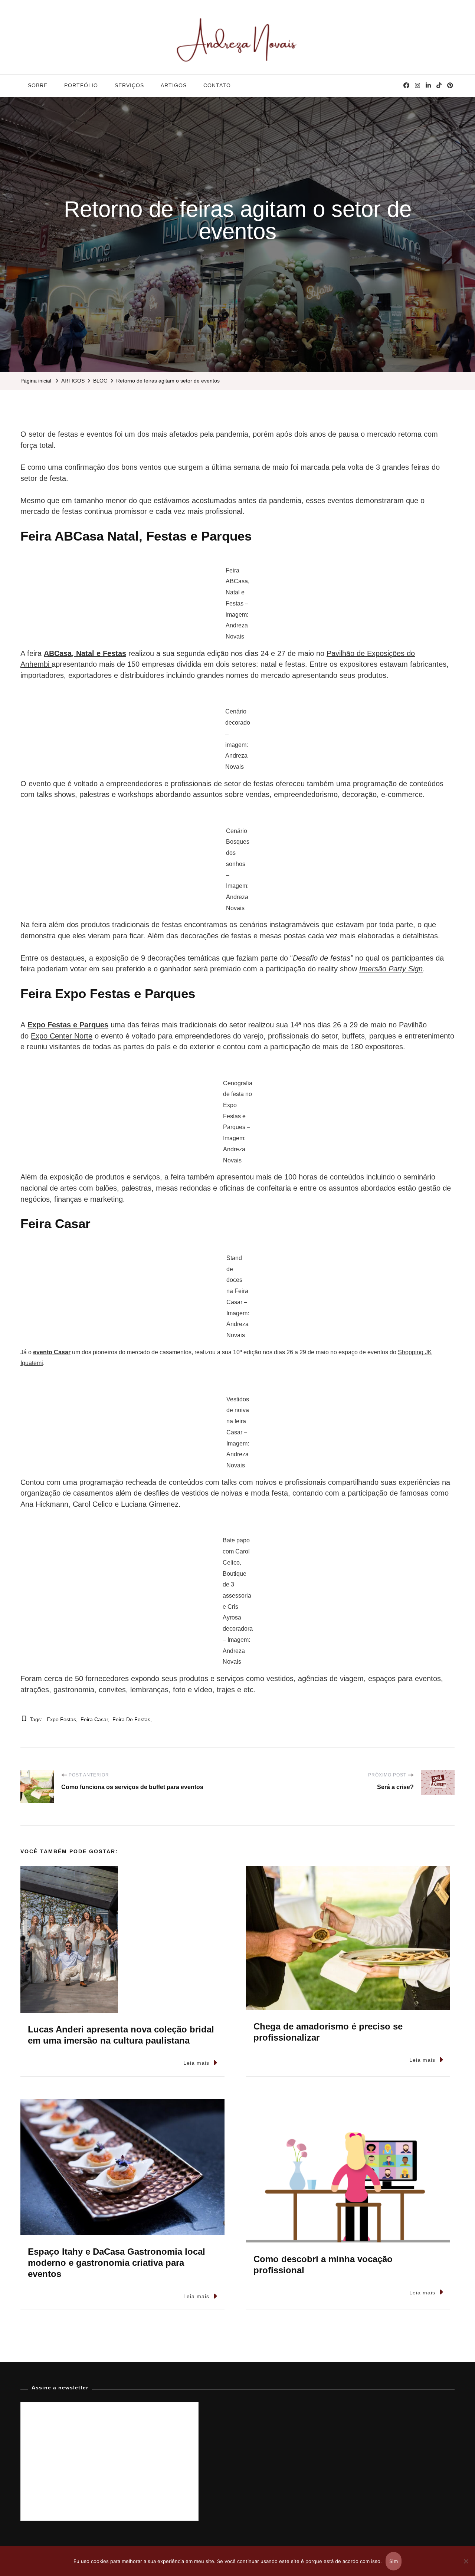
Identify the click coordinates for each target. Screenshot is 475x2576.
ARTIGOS (174, 85)
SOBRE (38, 85)
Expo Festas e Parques (68, 1025)
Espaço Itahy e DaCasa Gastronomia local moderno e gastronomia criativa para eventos (117, 2263)
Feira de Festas (131, 1719)
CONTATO (217, 85)
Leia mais (196, 2063)
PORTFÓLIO (81, 85)
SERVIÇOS (129, 85)
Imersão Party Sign (391, 969)
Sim (394, 2561)
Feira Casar (94, 1719)
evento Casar (52, 1352)
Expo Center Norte (62, 1036)
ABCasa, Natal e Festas (85, 653)
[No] (466, 2567)
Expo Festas (61, 1719)
